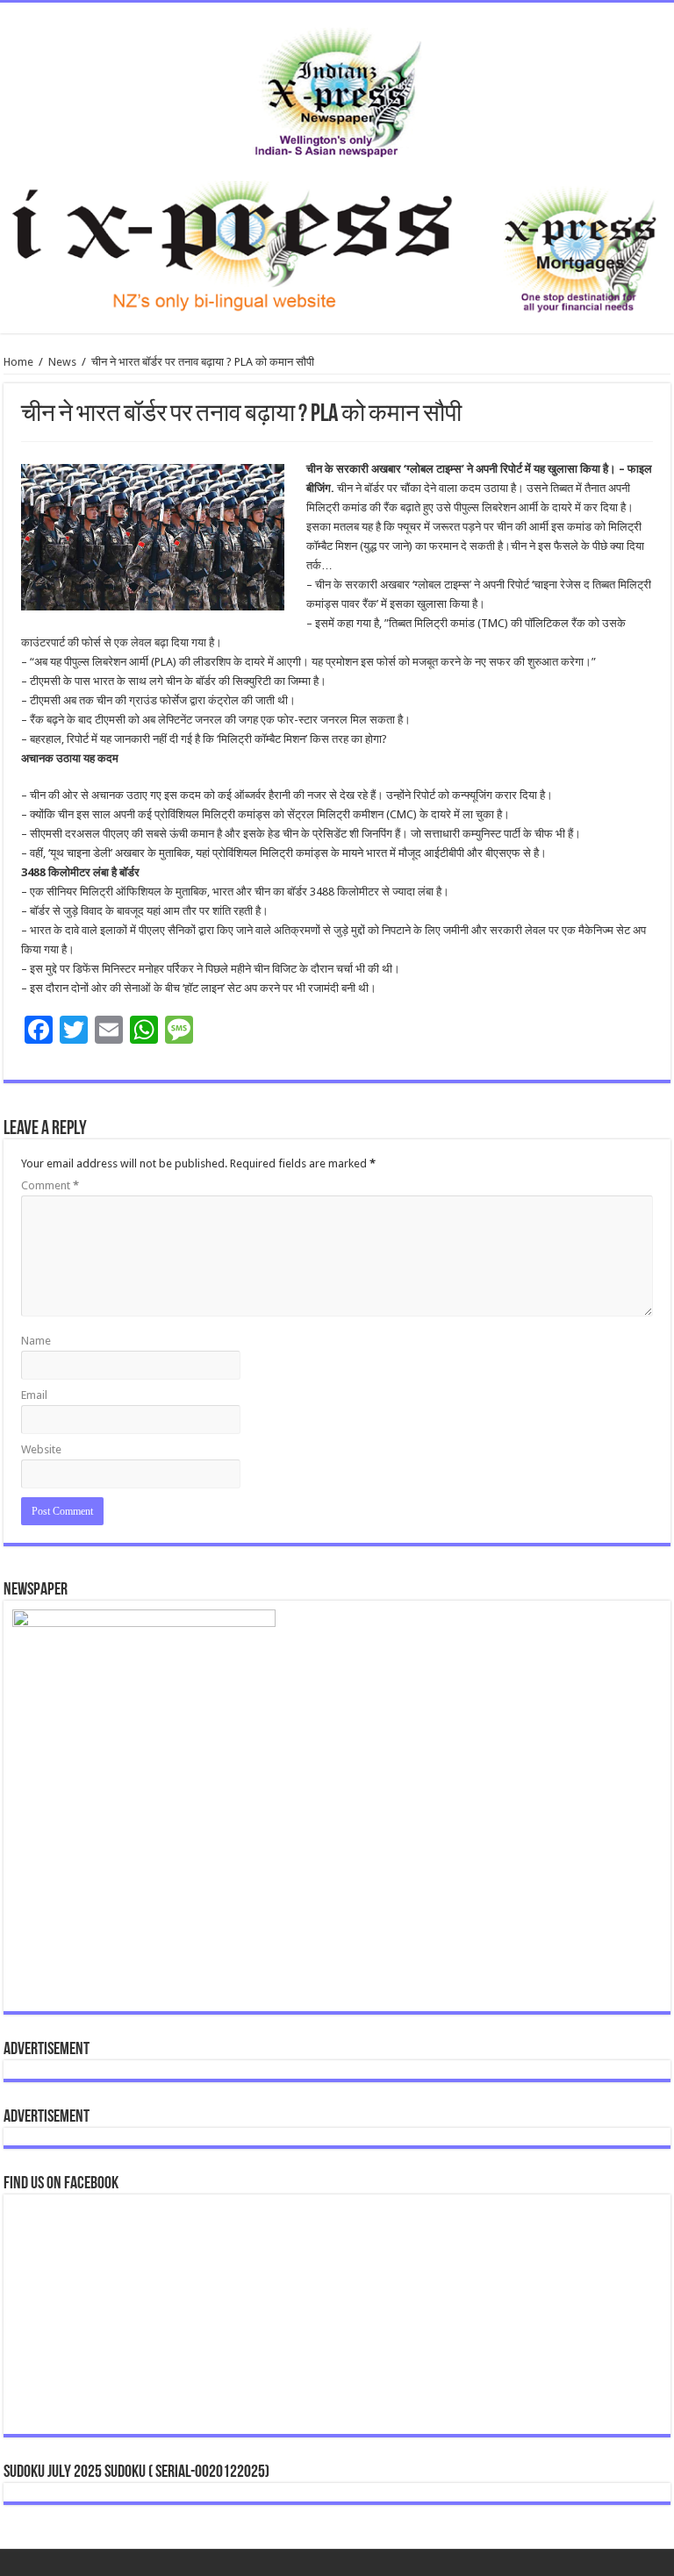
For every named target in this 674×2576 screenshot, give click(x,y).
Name (36, 1341)
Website (41, 1449)
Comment (50, 1185)
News (62, 362)
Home (18, 362)
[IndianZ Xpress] (337, 89)
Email (34, 1395)
